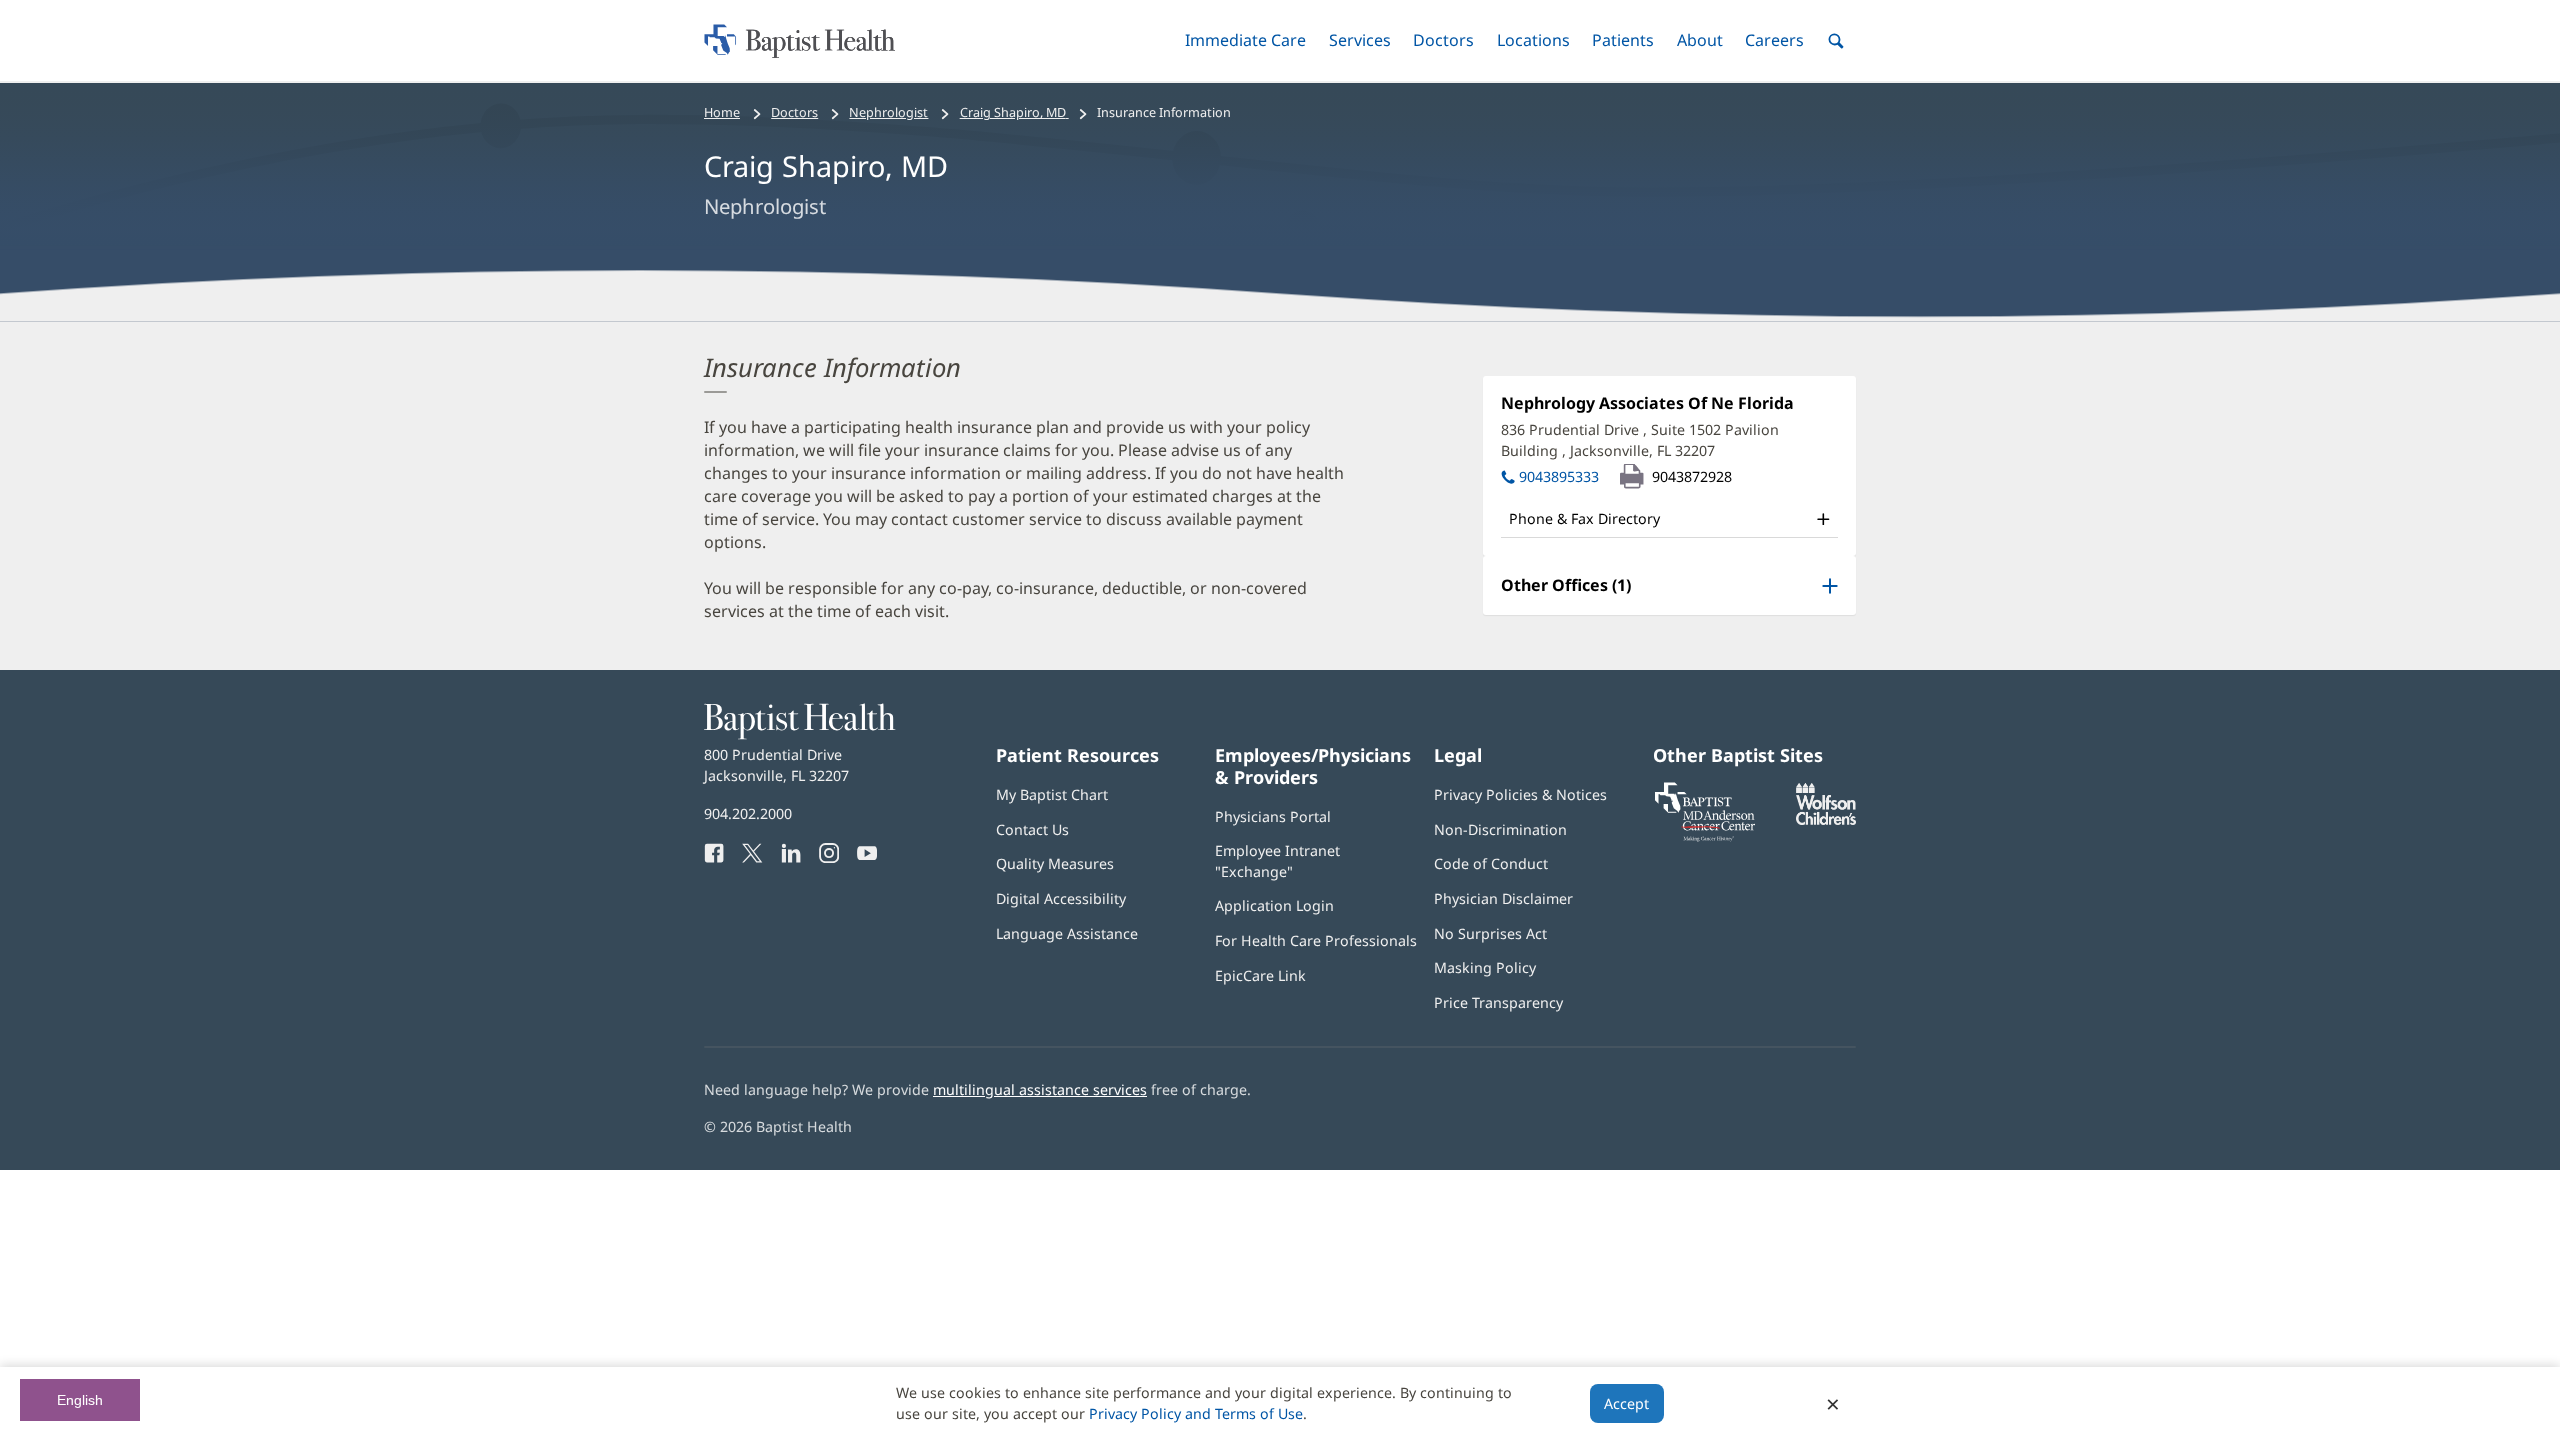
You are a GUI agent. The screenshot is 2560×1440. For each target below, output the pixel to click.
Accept (1626, 1403)
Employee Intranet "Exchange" (1277, 860)
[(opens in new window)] (1826, 819)
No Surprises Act (1490, 933)
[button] (1245, 40)
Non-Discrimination (1500, 829)
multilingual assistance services (1040, 1089)
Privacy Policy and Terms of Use (1196, 1413)
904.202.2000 (748, 813)
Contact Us (1032, 829)
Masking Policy (1485, 967)
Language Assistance (1067, 933)
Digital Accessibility (1061, 898)
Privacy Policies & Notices (1520, 794)
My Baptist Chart (1052, 794)
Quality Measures (1055, 863)
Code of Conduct (1491, 863)
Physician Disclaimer (1503, 898)
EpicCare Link (1260, 975)
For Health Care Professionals (1316, 940)
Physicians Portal (1273, 816)
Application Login (1274, 905)
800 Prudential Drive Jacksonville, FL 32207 (776, 764)
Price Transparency (1498, 1002)
